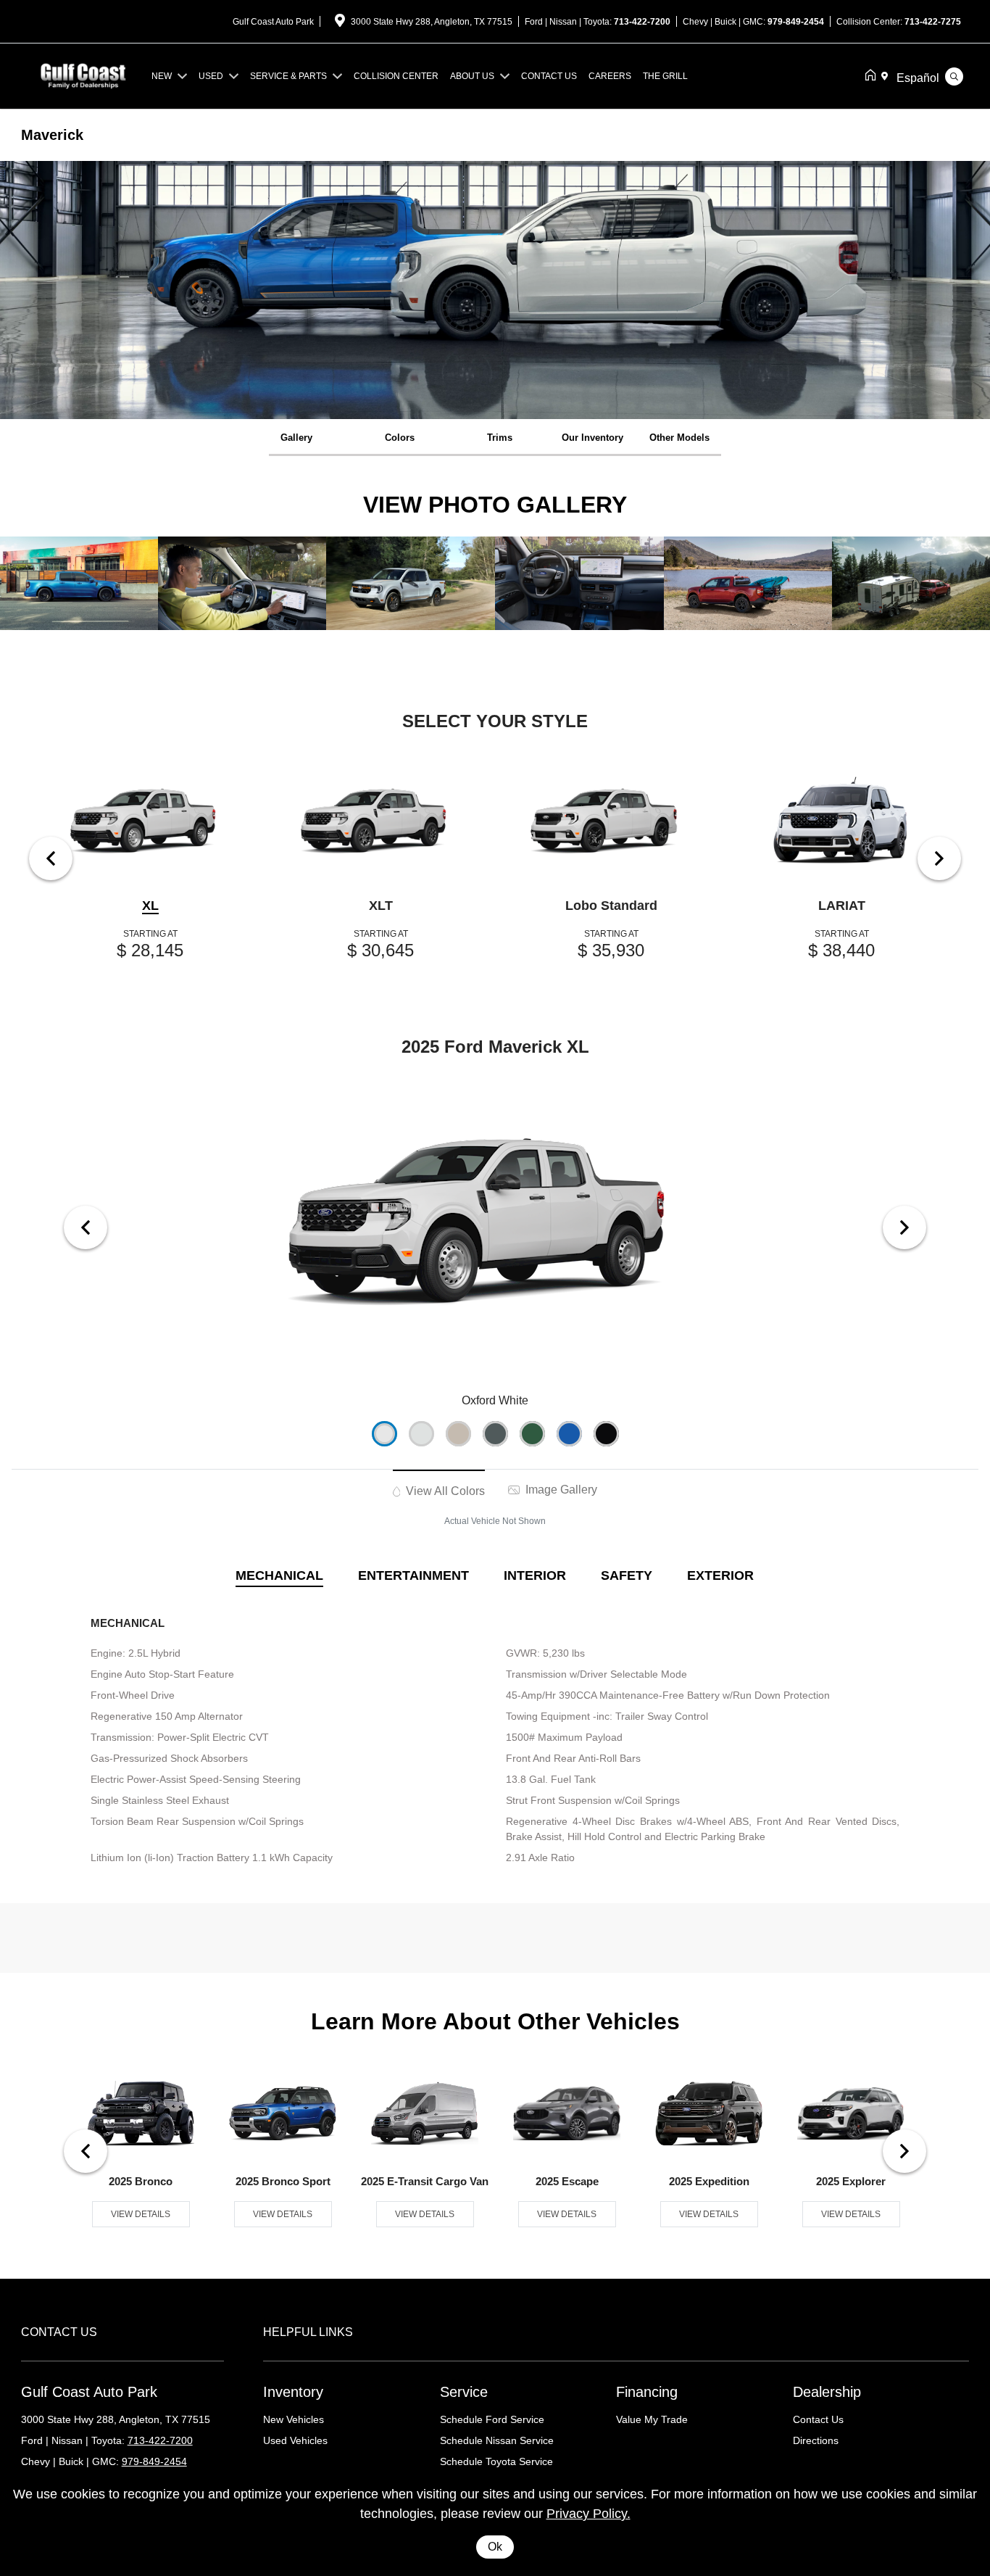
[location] (340, 23)
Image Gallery (560, 1490)
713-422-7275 (933, 22)
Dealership (827, 2392)
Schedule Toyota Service (496, 2461)
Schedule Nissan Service (497, 2440)
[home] (873, 76)
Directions (816, 2440)
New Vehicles (294, 2419)
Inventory (293, 2392)
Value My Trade (652, 2419)
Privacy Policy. (588, 2514)
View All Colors (444, 1491)
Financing (647, 2392)
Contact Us (818, 2419)
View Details (141, 2214)
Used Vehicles (295, 2440)
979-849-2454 (796, 22)
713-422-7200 (642, 22)
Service (464, 2392)
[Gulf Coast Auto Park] (83, 75)
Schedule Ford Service (492, 2419)
